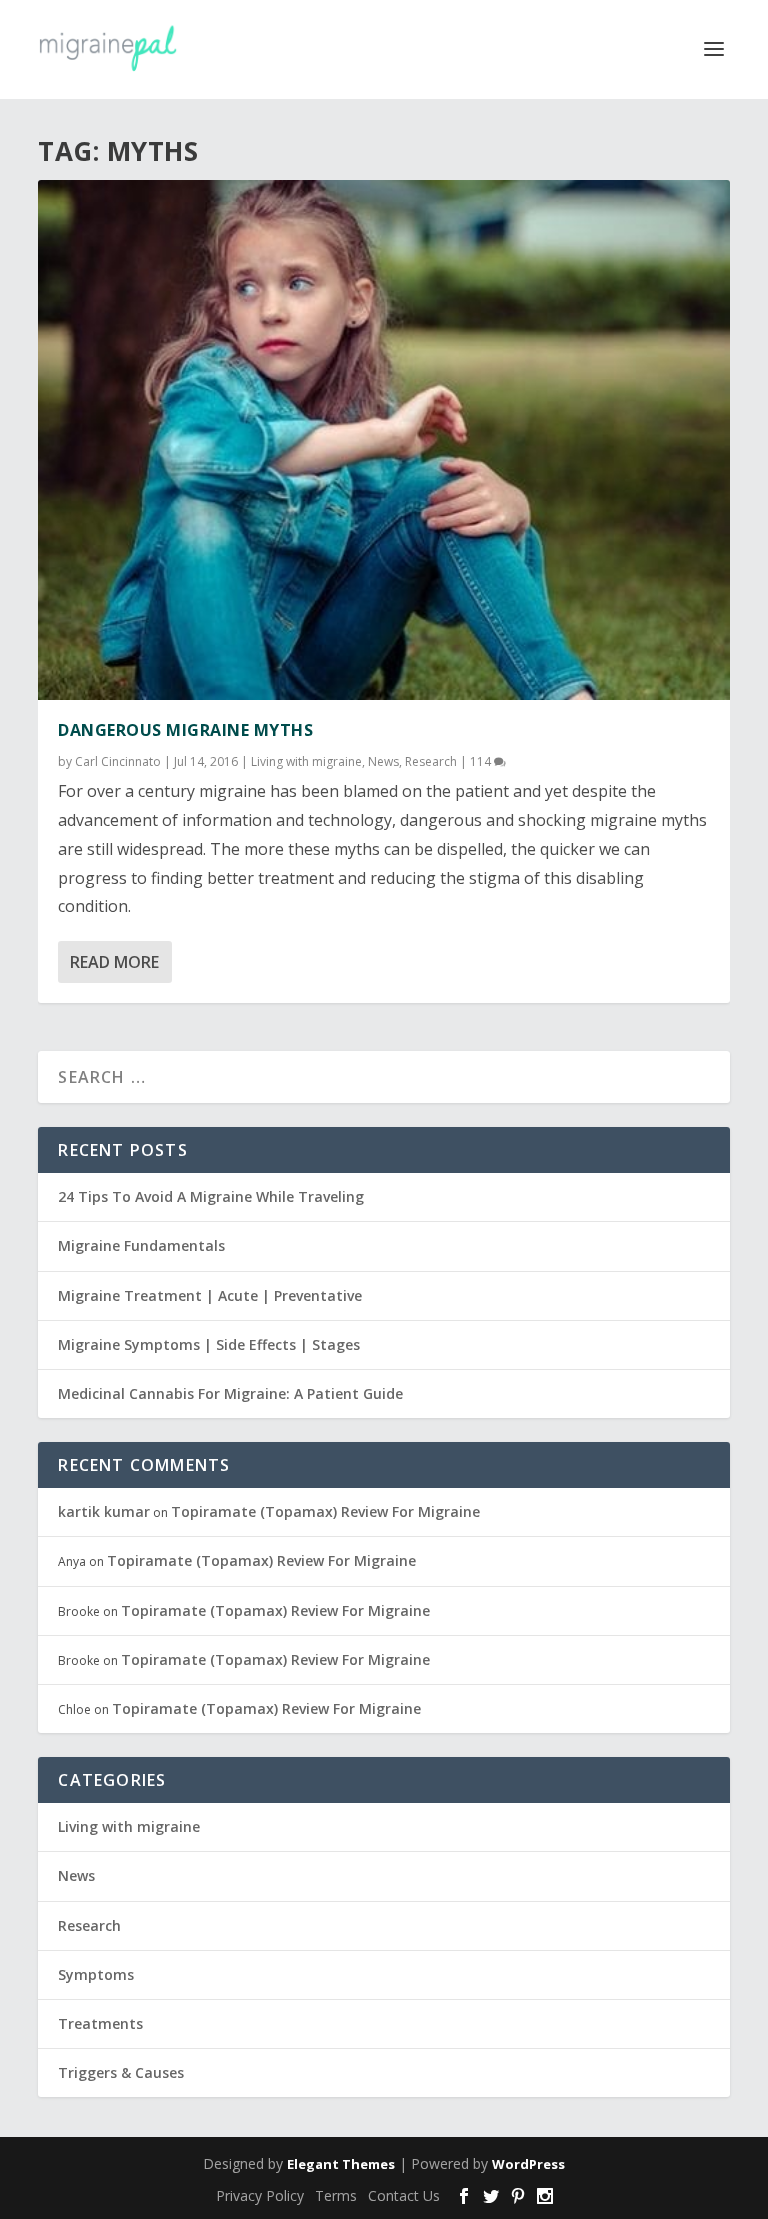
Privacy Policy (260, 2195)
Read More (114, 962)
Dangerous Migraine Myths (185, 730)
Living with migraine (306, 761)
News (383, 761)
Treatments (100, 2023)
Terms (336, 2195)
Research (431, 761)
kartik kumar (104, 1511)
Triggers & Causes (121, 2072)
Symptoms (96, 1974)
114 (482, 761)
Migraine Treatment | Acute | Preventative (210, 1295)
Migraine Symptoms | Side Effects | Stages (209, 1344)
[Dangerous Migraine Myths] (383, 440)
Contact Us (404, 2195)
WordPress (528, 2164)
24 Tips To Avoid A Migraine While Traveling (211, 1196)
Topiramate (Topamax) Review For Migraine (325, 1511)
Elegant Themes (341, 2164)
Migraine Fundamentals (141, 1245)
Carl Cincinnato (118, 761)
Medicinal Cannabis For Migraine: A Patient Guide (230, 1393)
